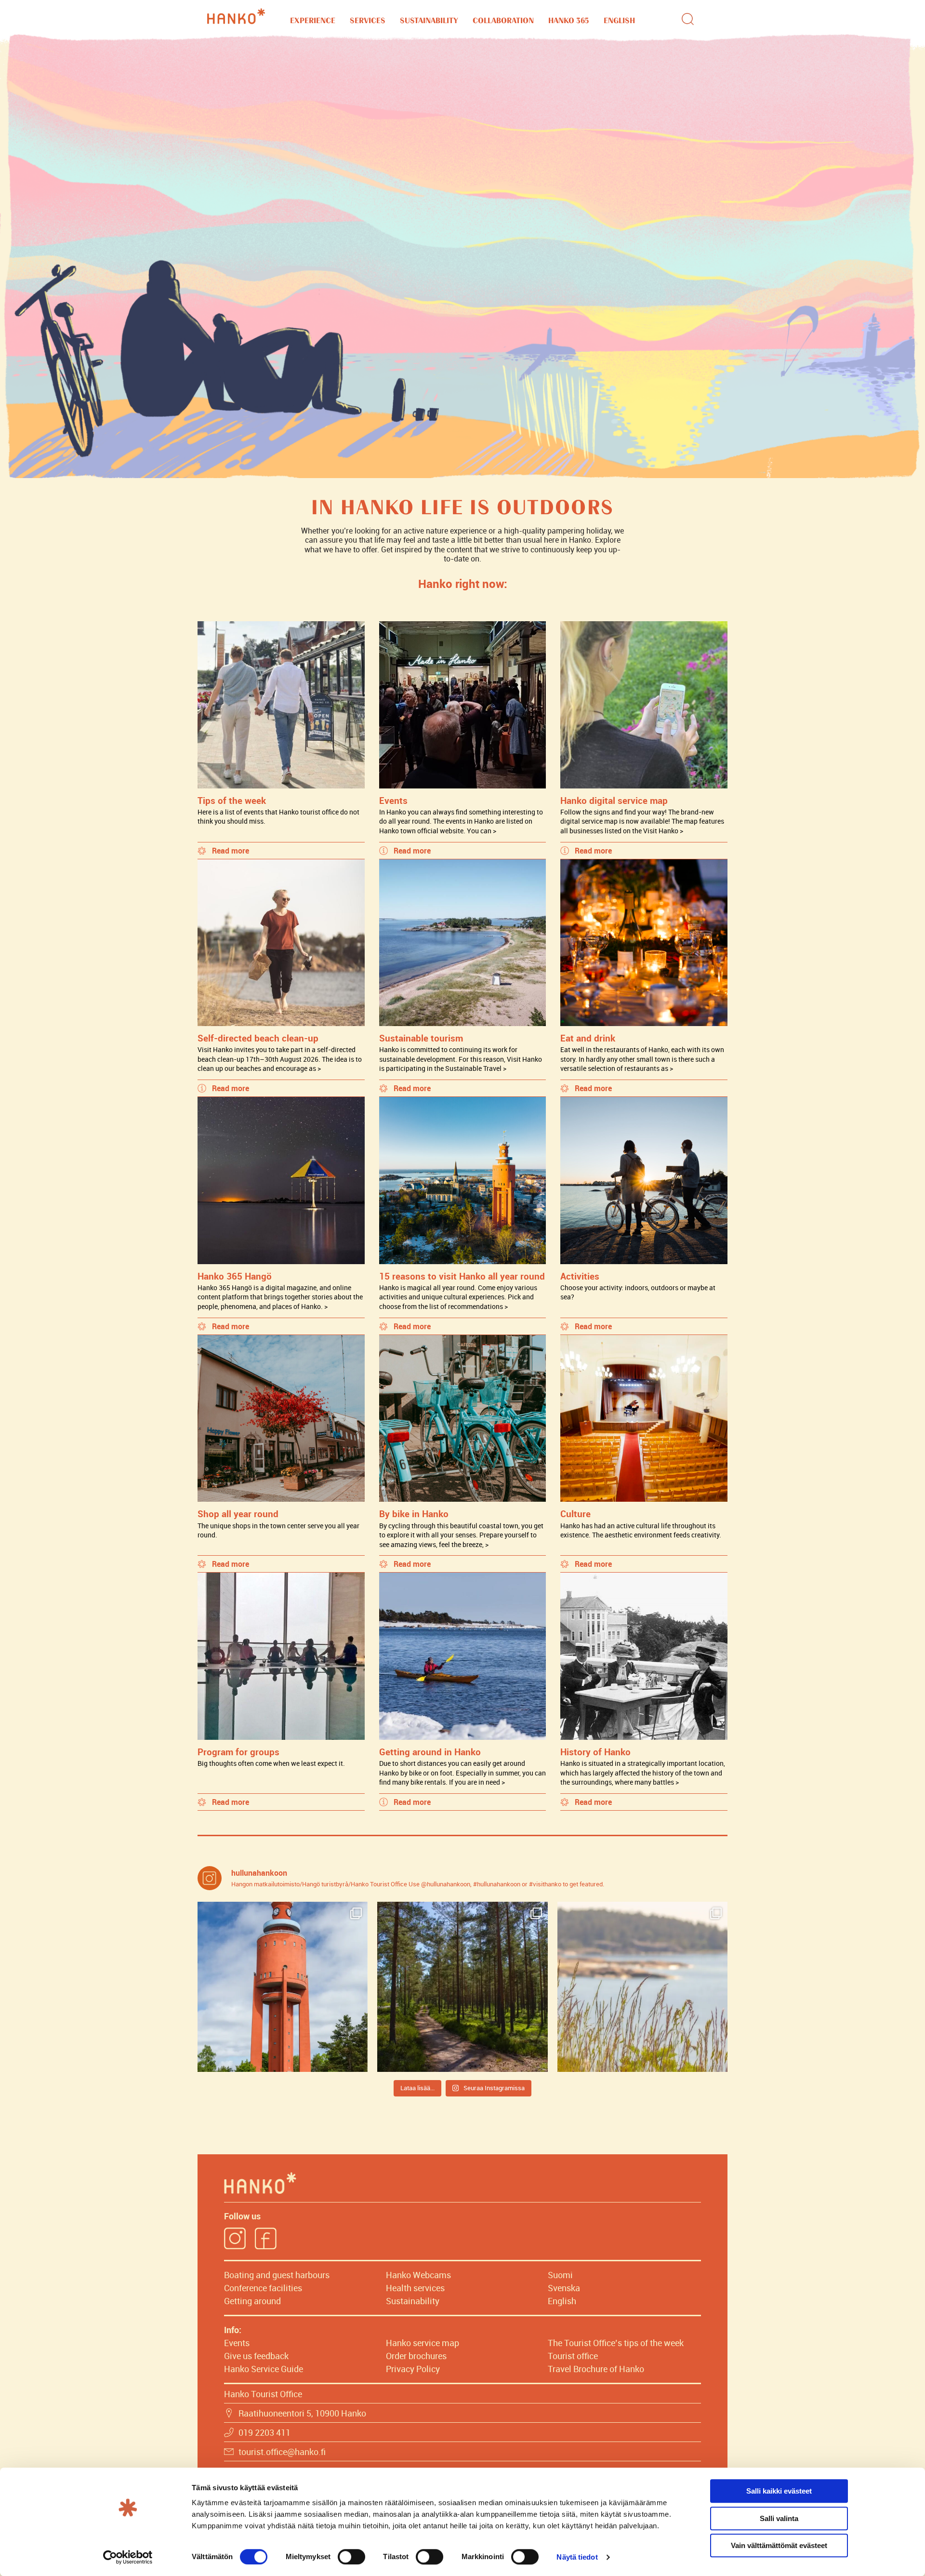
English (619, 21)
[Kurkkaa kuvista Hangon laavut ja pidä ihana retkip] (462, 1987)
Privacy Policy (413, 2369)
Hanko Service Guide (264, 2369)
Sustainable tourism (421, 1038)
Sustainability (429, 21)
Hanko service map (423, 2343)
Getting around (252, 2301)
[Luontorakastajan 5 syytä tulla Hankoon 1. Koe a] (642, 1987)
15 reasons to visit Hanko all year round (462, 1276)
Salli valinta (779, 2518)
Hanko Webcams (418, 2275)
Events (393, 800)
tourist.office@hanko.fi (282, 2452)
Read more (231, 851)
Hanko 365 (569, 21)
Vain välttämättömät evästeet (779, 2545)
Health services (415, 2288)
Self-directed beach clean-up (258, 1038)
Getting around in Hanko (430, 1752)
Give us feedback (256, 2356)
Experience (313, 21)
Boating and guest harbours (277, 2275)
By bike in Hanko (414, 1514)
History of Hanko (595, 1752)
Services (368, 21)
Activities (580, 1276)
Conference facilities (263, 2288)
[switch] (351, 2557)
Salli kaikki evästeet (779, 2491)
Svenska (564, 2288)
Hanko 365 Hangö (235, 1276)
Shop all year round (238, 1514)
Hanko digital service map (614, 800)
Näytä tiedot (577, 2557)
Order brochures (416, 2356)
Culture (575, 1514)
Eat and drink (588, 1038)
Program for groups (238, 1752)
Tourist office (573, 2356)
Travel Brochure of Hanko (596, 2369)
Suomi (560, 2275)
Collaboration (503, 21)
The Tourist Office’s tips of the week (616, 2343)
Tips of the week (232, 800)
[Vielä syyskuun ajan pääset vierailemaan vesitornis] (283, 1987)
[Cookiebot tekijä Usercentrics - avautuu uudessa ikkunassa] (128, 2557)
